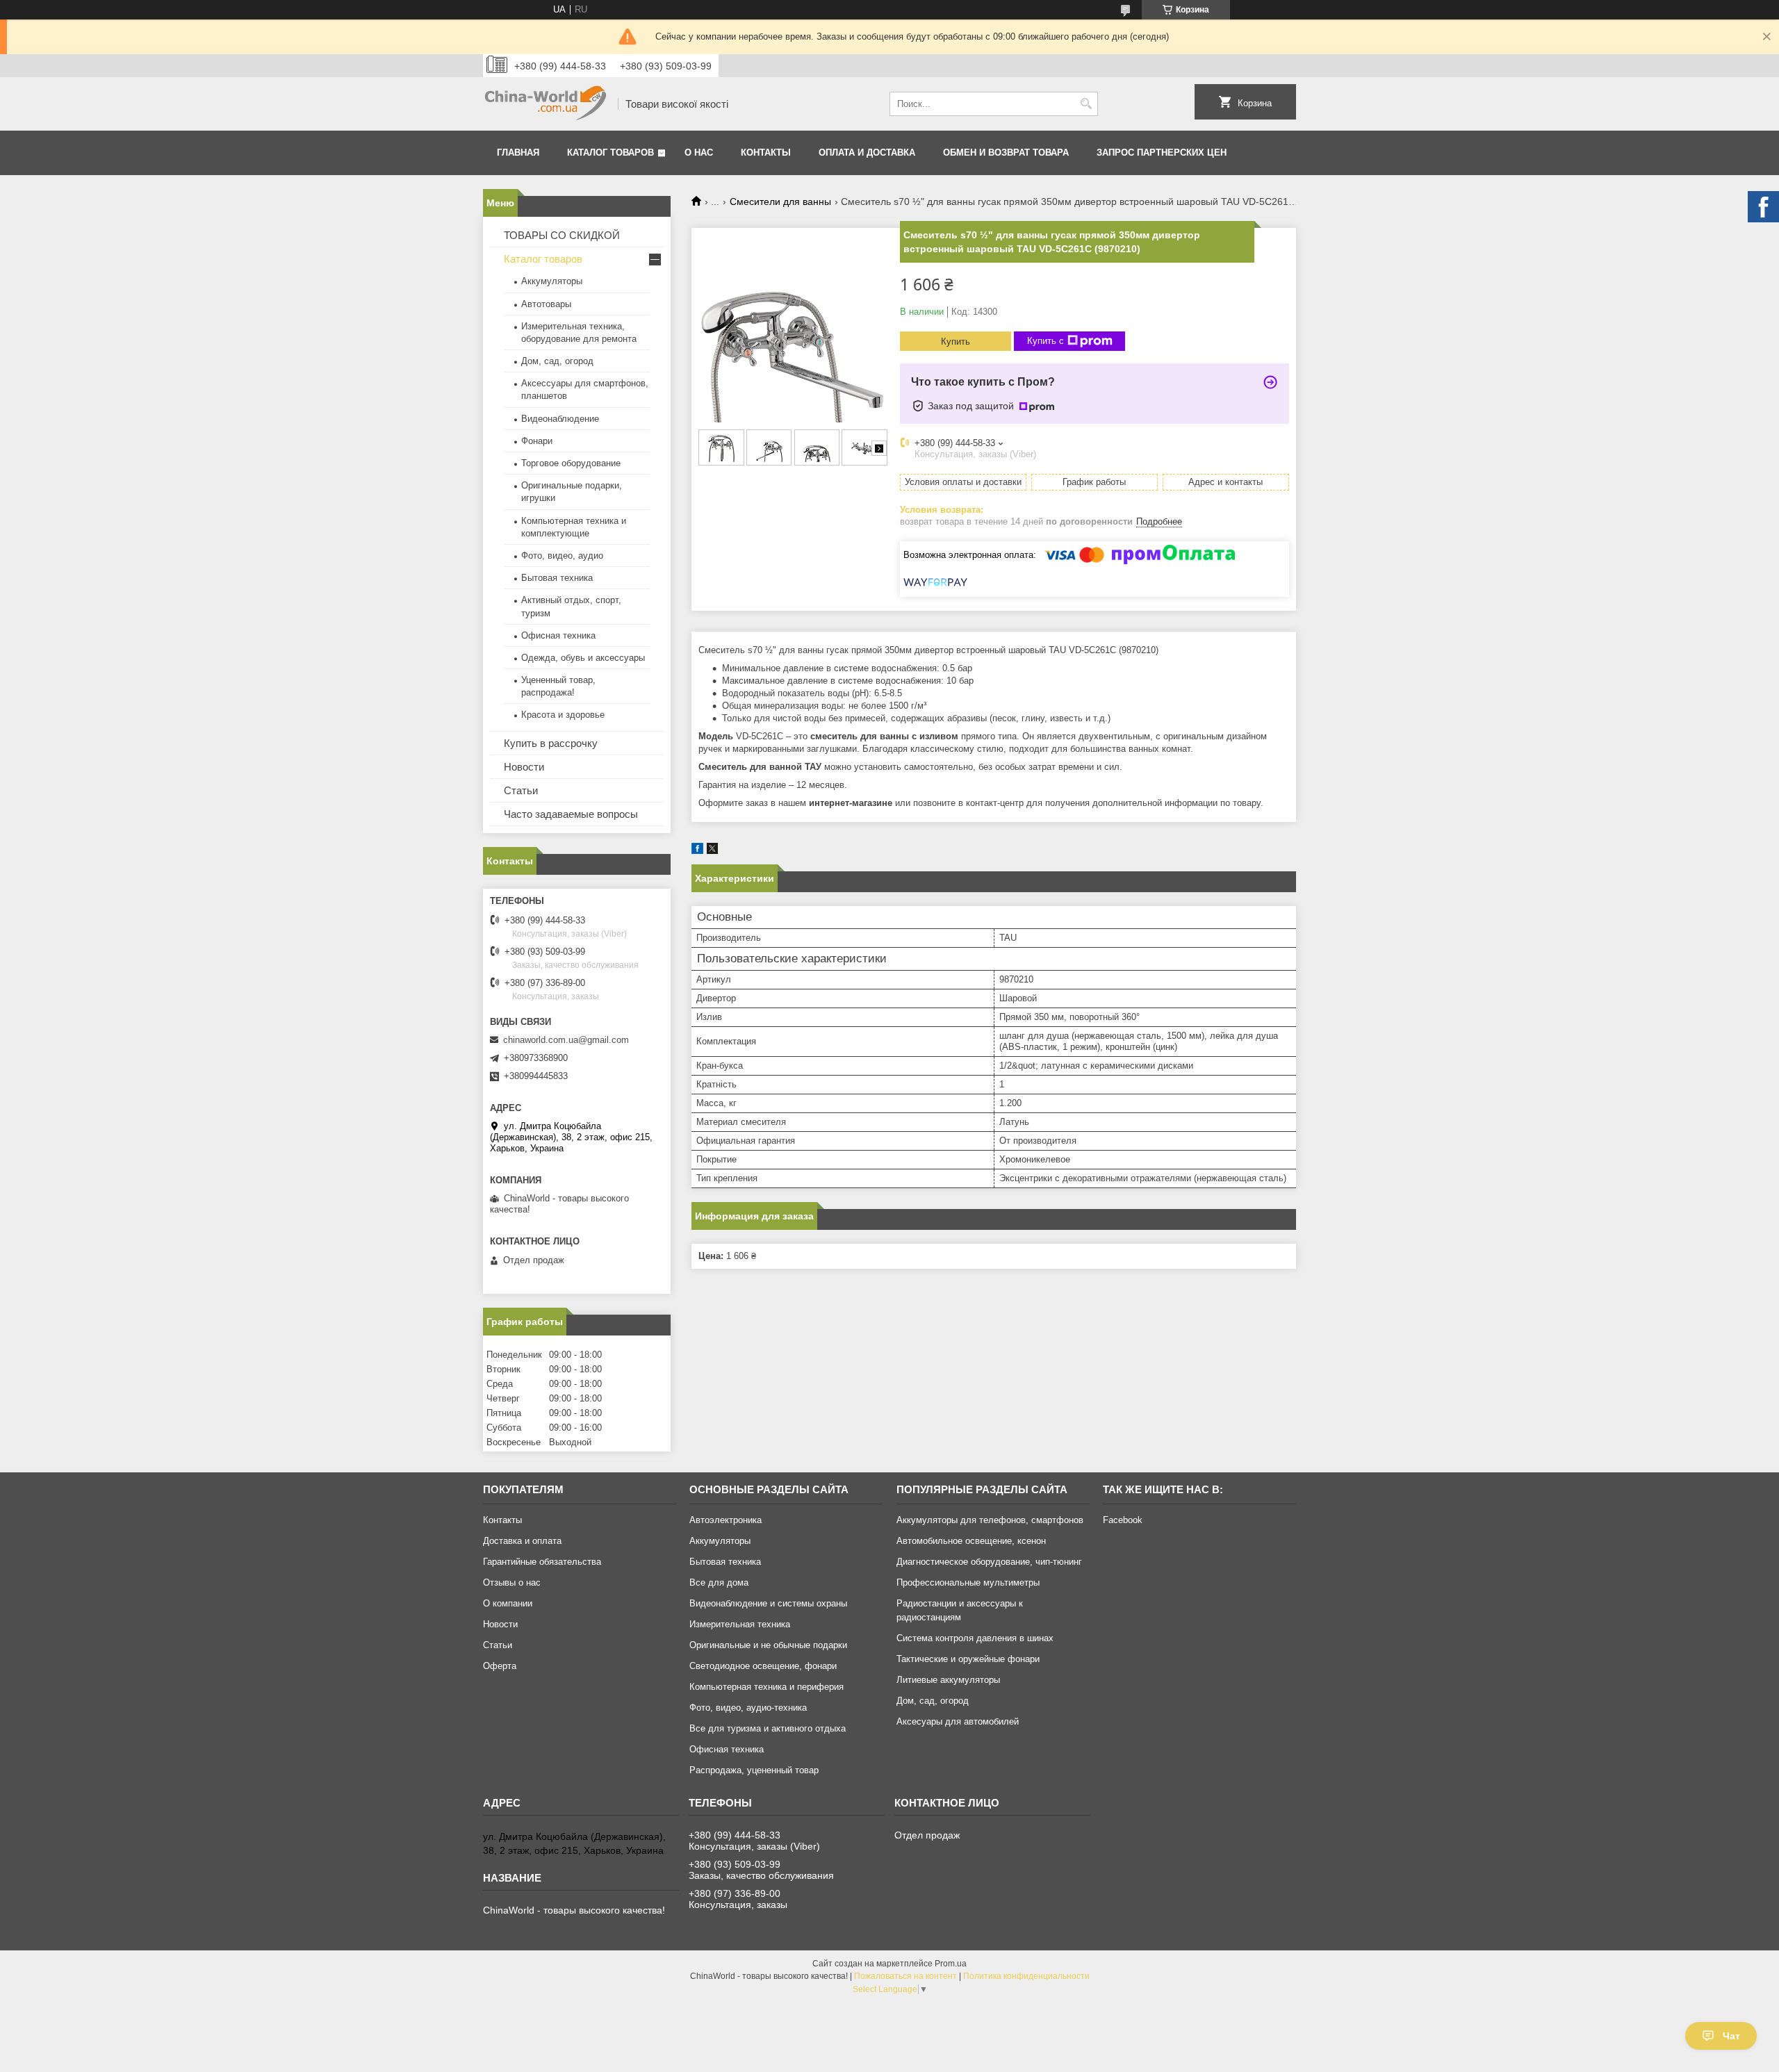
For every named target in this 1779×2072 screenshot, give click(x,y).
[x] (712, 851)
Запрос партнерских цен (1162, 153)
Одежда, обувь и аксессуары (583, 658)
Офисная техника (558, 635)
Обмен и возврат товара (1006, 153)
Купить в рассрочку (551, 743)
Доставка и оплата (522, 1541)
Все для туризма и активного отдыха (768, 1728)
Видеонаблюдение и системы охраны (768, 1603)
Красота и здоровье (563, 715)
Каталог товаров (610, 153)
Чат (1731, 2036)
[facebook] (697, 851)
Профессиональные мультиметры (968, 1582)
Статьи (521, 790)
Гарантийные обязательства (542, 1562)
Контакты (766, 153)
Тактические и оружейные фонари (968, 1659)
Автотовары (546, 304)
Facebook (1123, 1520)
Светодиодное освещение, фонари (763, 1666)
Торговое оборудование (571, 463)
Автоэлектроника (725, 1520)
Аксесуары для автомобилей (958, 1721)
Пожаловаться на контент (905, 1976)
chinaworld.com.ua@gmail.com (566, 1040)
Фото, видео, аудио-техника (748, 1708)
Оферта (500, 1666)
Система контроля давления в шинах (975, 1638)
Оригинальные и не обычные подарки (768, 1645)
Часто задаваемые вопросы (571, 814)
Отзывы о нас (512, 1582)
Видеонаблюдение (560, 419)
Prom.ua (951, 1964)
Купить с (1046, 341)
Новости (524, 767)
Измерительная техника (740, 1624)
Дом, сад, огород (557, 361)
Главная (518, 153)
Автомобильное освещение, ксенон (971, 1541)
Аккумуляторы (552, 281)
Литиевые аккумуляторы (948, 1680)
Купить (956, 342)
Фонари (537, 441)
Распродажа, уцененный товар (754, 1770)
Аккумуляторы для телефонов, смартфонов (990, 1520)
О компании (508, 1603)
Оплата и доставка (867, 153)
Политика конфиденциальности (1026, 1976)
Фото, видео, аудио (562, 556)
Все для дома (719, 1582)
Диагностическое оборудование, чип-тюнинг (989, 1562)
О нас (699, 153)
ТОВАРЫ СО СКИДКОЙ (562, 235)
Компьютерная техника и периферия (766, 1687)
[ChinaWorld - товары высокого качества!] (546, 104)
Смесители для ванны (780, 202)
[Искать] (1086, 104)
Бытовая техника (557, 578)
